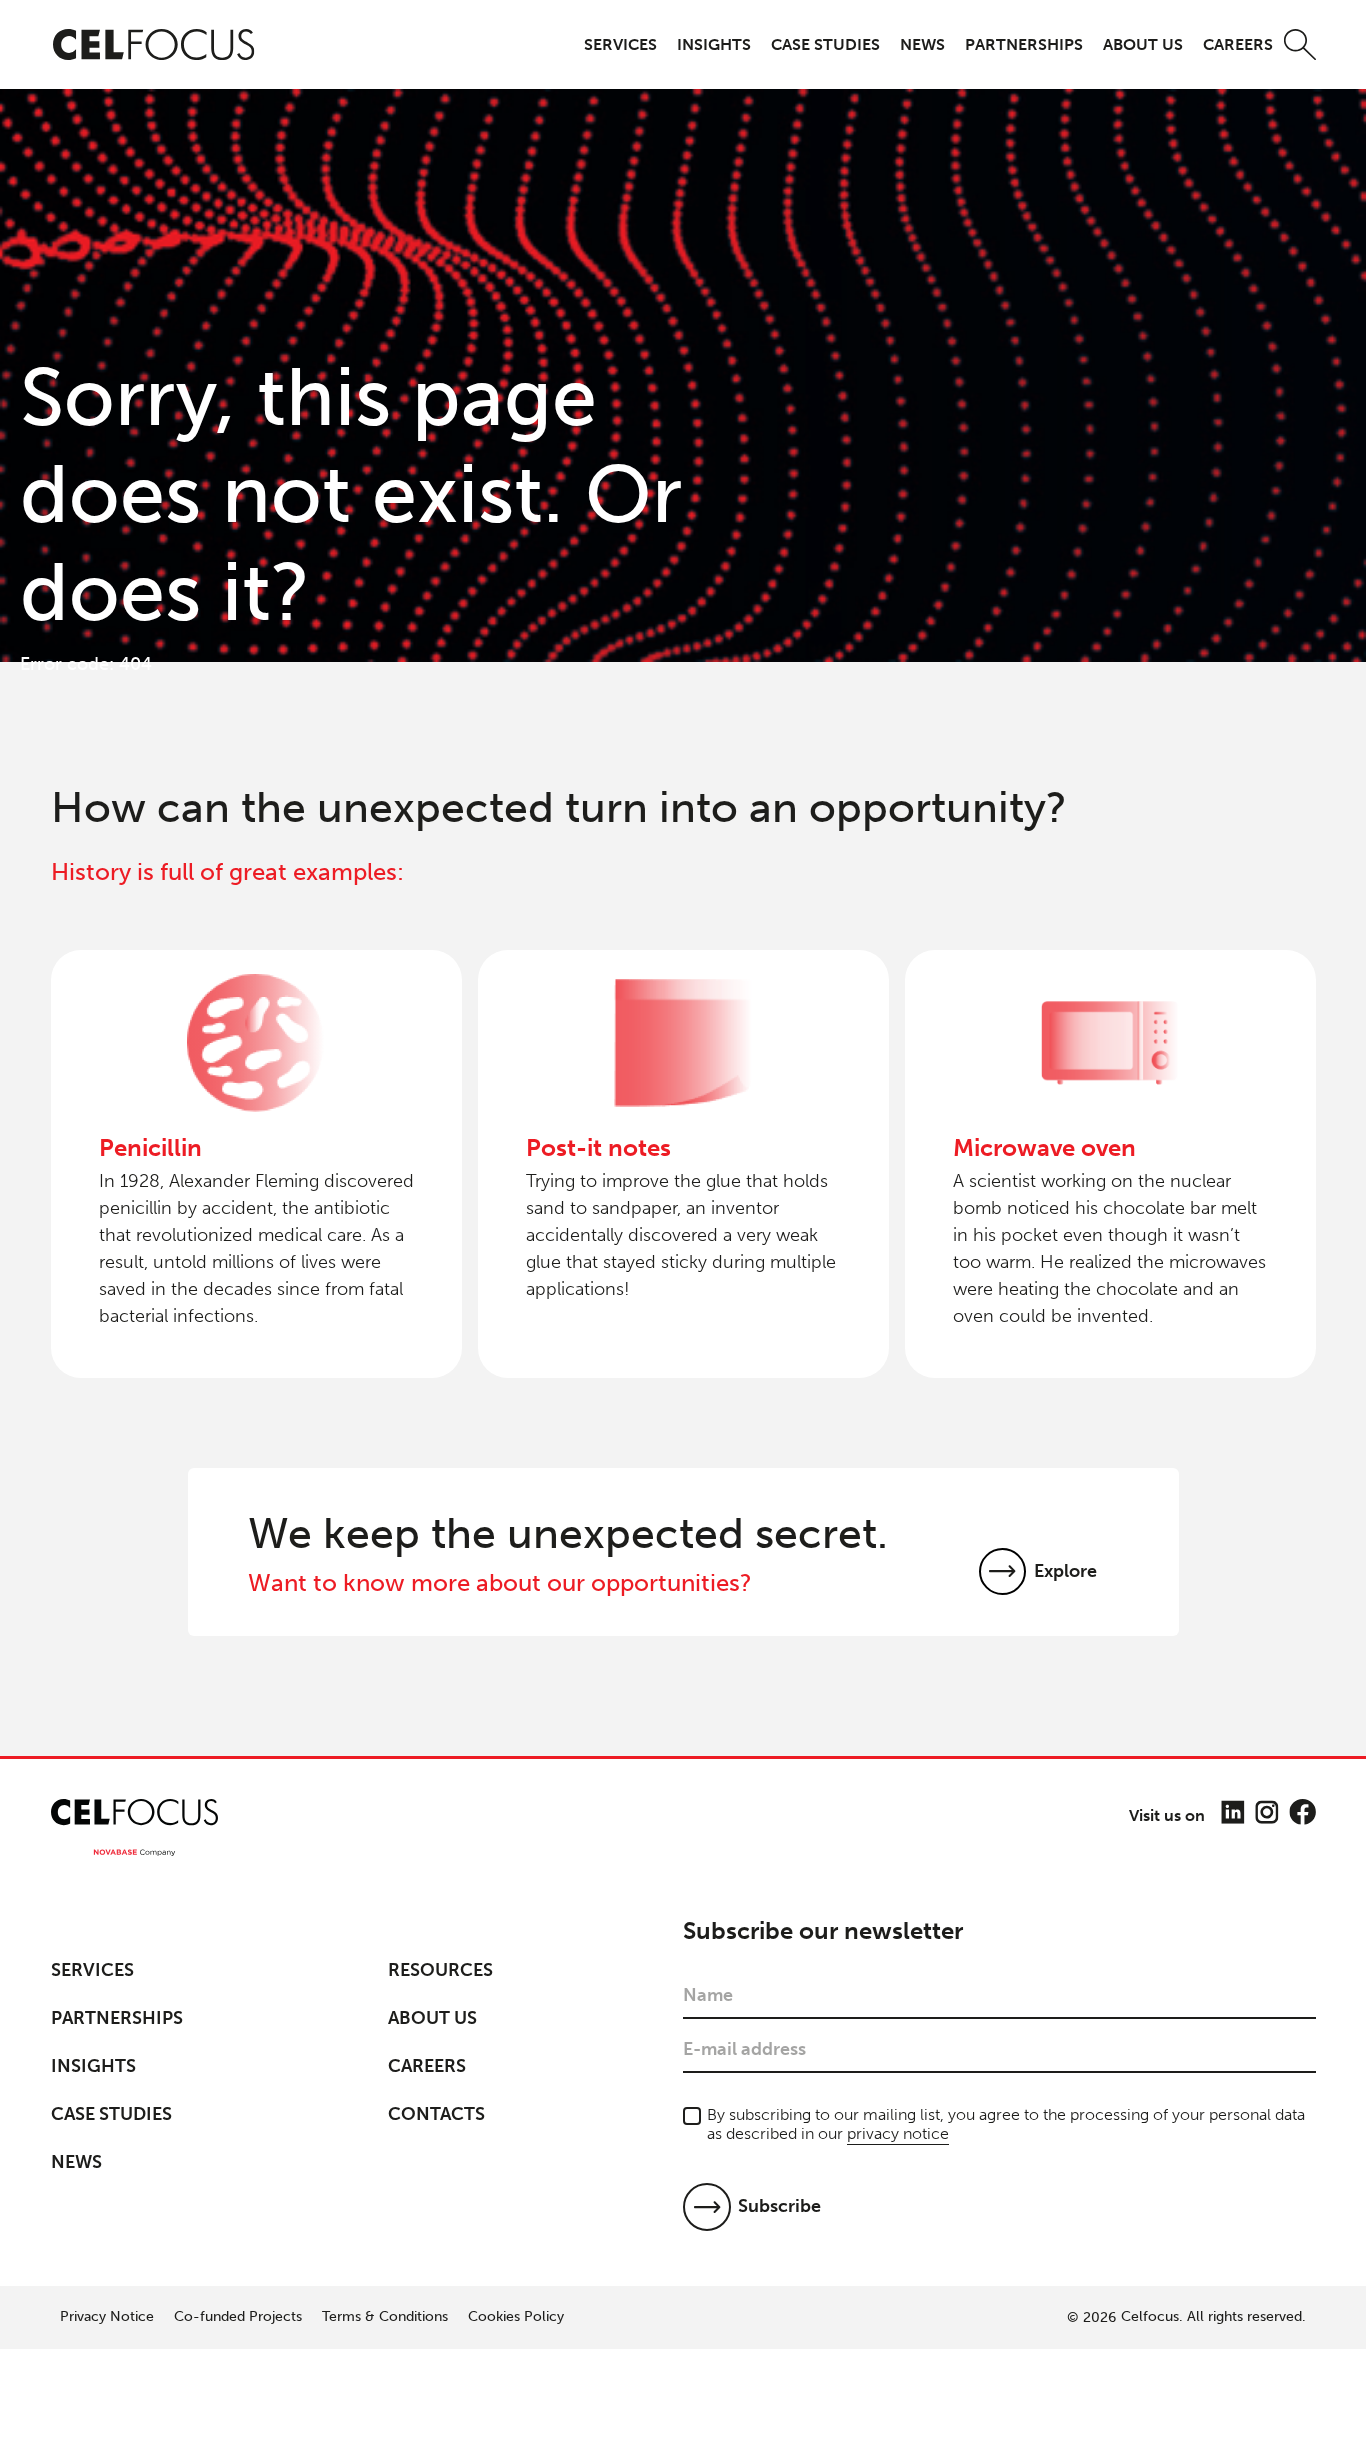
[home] (154, 45)
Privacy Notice (107, 2317)
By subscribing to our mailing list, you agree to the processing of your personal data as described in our (1006, 2124)
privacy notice (898, 2133)
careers (1238, 44)
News (922, 44)
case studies (825, 44)
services (92, 1970)
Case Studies (111, 2114)
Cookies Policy (516, 2317)
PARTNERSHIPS (1024, 44)
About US (432, 2018)
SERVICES (620, 44)
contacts (436, 2114)
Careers (427, 2066)
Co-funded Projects (238, 2317)
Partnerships (117, 2018)
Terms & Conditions (385, 2317)
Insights (93, 2066)
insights (714, 44)
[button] (620, 44)
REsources (440, 1970)
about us (1143, 44)
